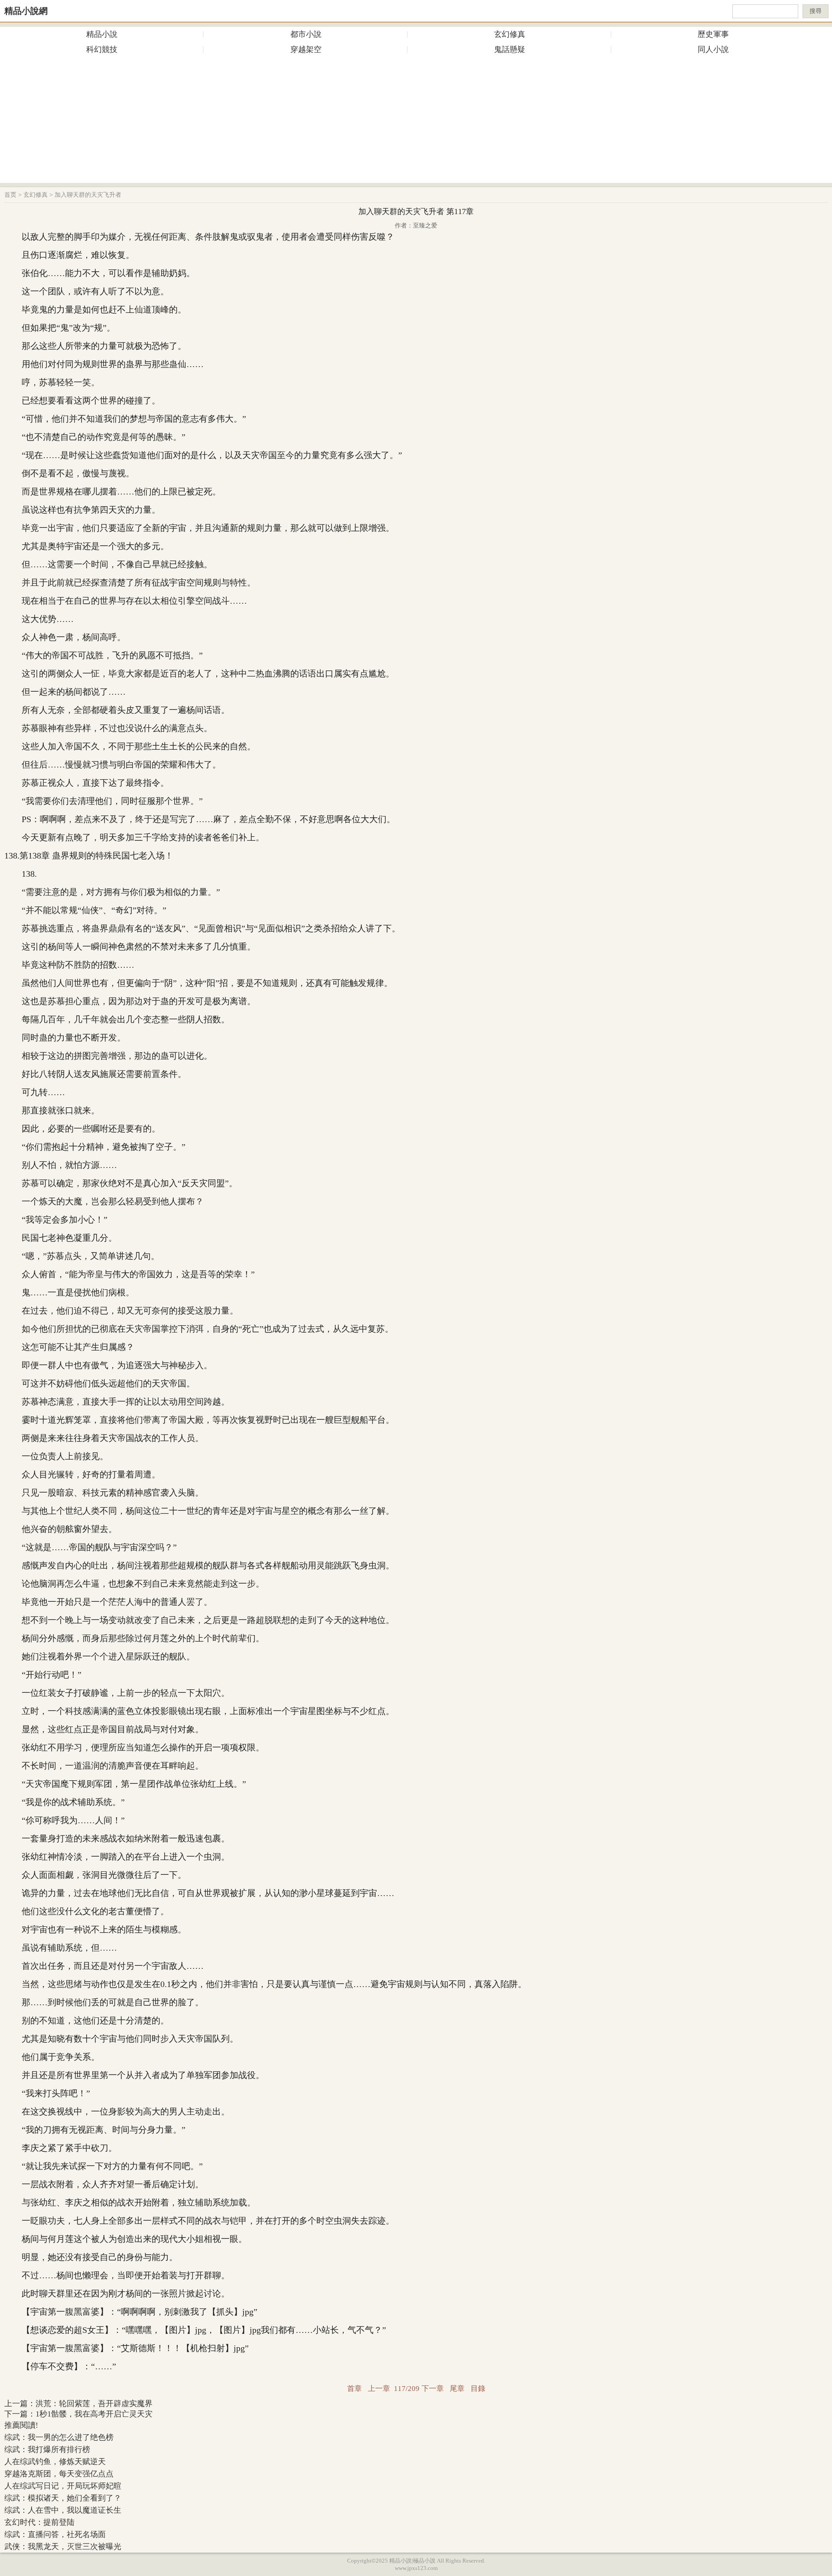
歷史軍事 (713, 34)
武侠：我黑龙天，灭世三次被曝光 (63, 2547)
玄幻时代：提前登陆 (39, 2522)
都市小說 (306, 34)
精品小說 (102, 34)
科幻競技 (102, 49)
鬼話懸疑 (510, 49)
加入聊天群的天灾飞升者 (88, 195)
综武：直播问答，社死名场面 (55, 2534)
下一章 (433, 2389)
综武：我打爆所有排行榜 (47, 2449)
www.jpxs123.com (416, 2568)
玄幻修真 (510, 34)
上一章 (379, 2389)
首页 (10, 195)
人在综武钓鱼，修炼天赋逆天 (55, 2462)
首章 (354, 2389)
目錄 (478, 2389)
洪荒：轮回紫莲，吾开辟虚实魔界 (94, 2404)
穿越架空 (306, 49)
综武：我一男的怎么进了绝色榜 (59, 2437)
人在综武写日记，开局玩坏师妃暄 (63, 2486)
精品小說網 (26, 11)
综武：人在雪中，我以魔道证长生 (63, 2510)
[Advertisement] (416, 122)
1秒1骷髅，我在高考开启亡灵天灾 (94, 2414)
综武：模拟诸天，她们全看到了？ (63, 2498)
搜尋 (816, 11)
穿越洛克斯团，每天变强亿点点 (59, 2474)
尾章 (457, 2389)
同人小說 (713, 49)
